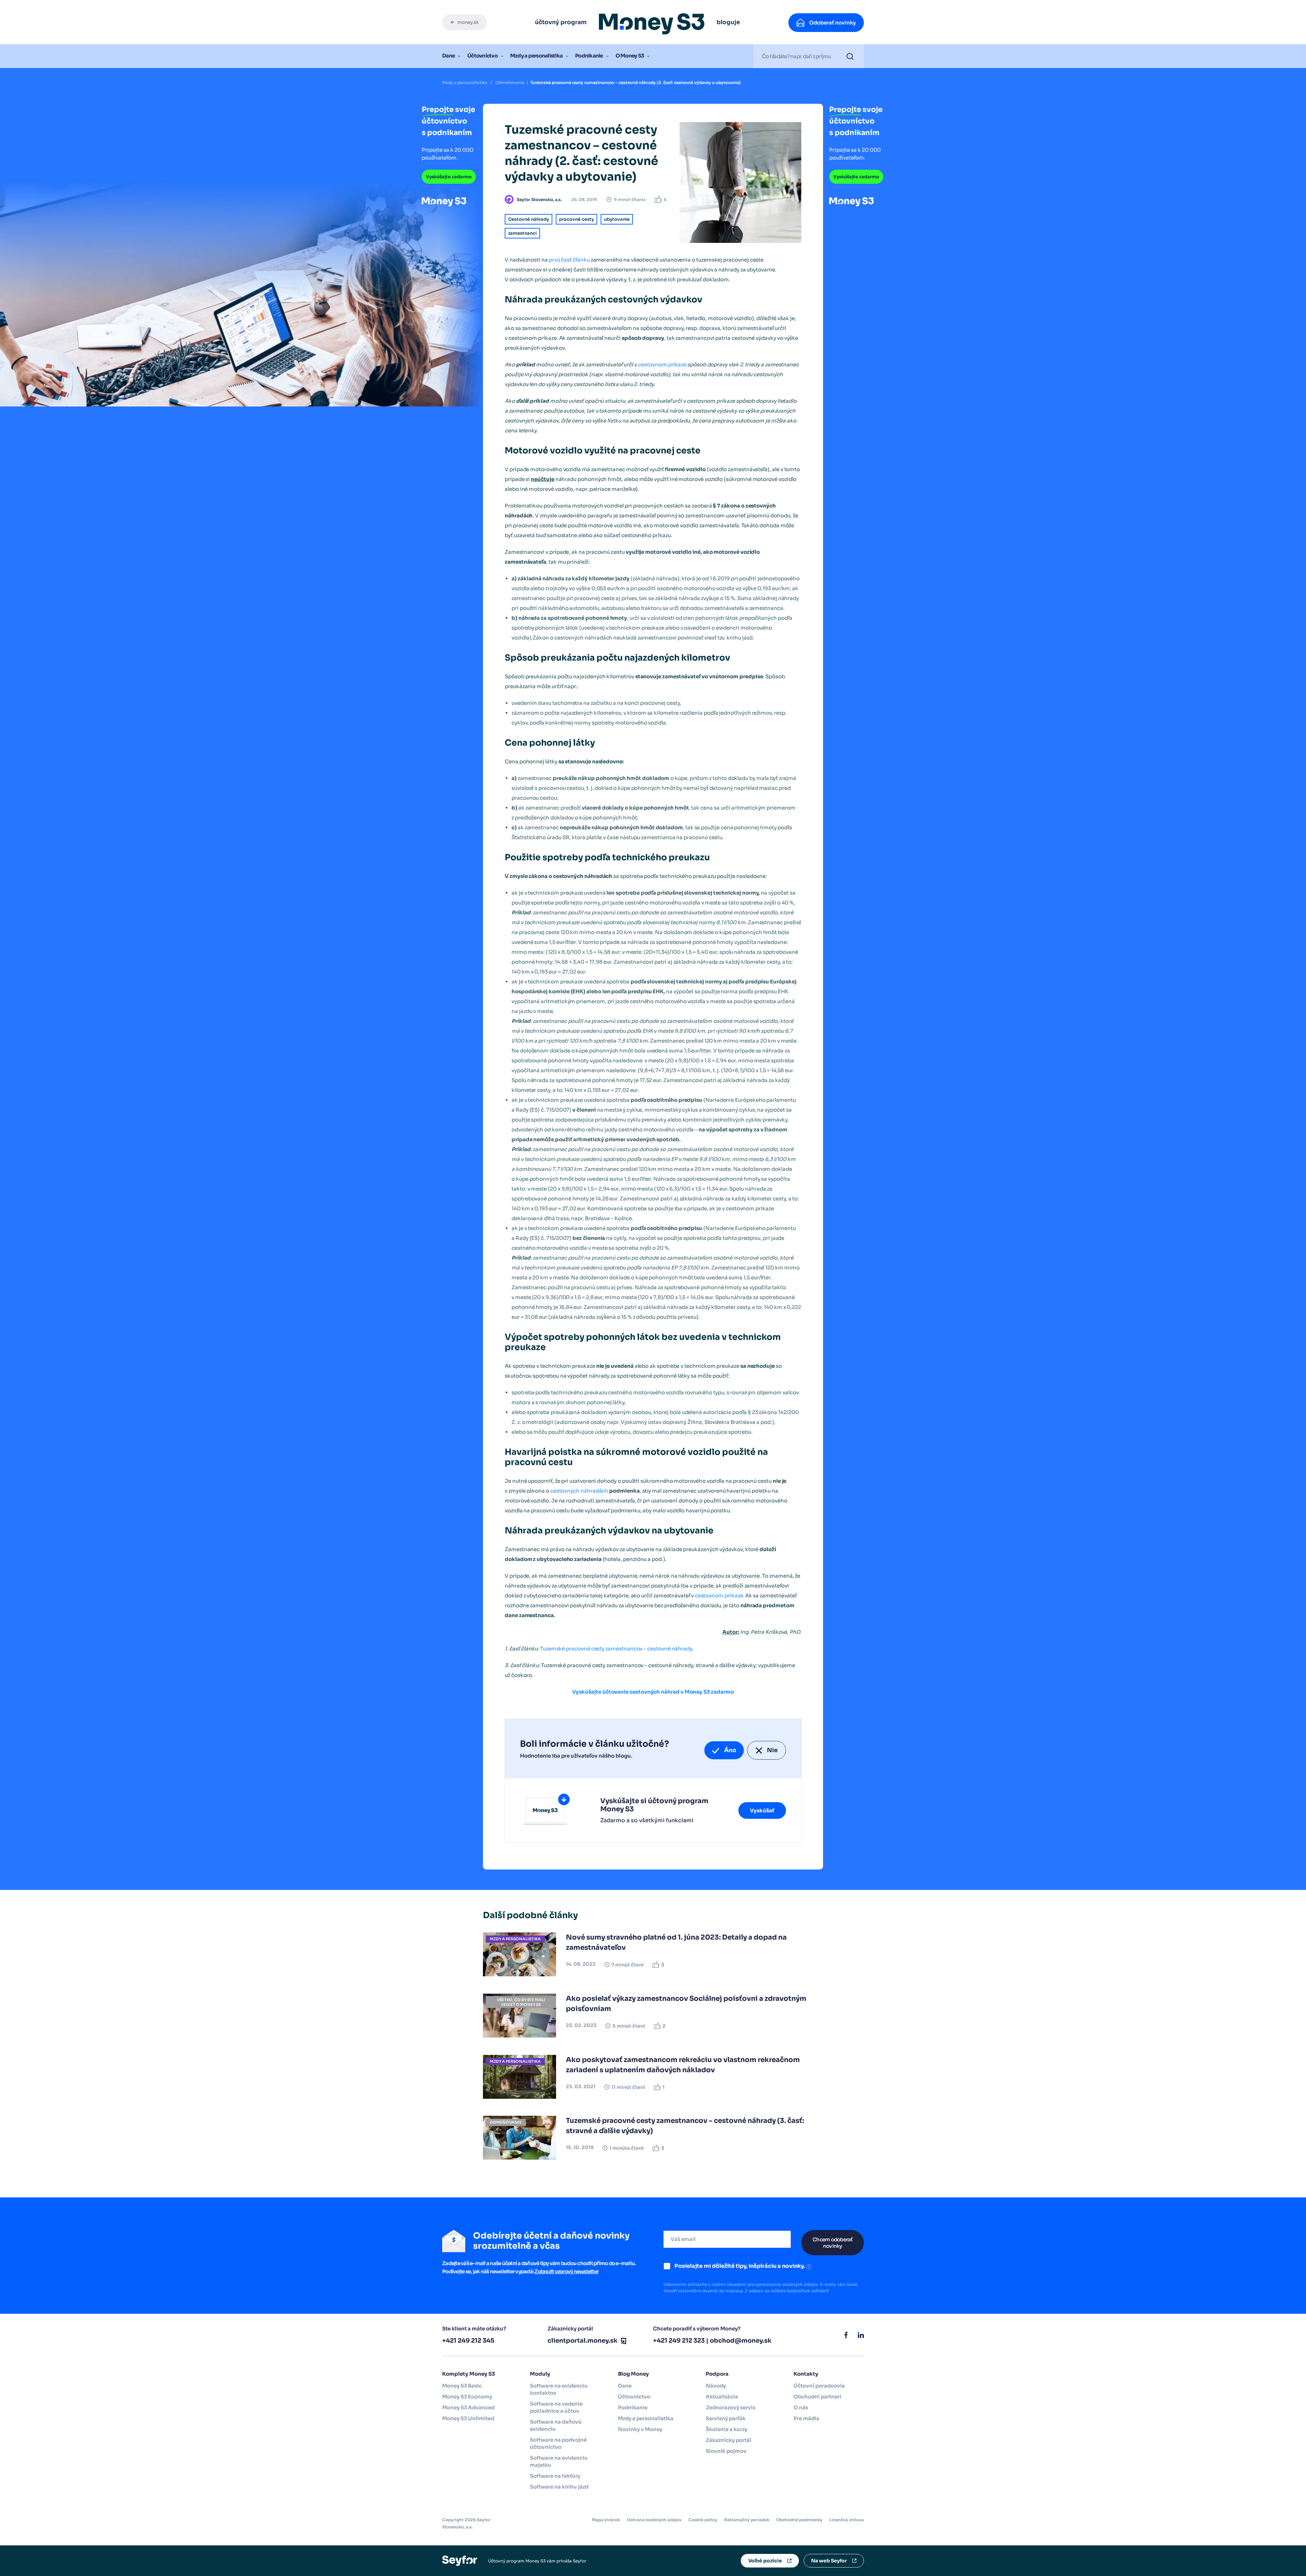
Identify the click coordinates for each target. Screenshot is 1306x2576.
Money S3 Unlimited (468, 2418)
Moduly (540, 2374)
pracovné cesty (576, 219)
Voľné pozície (765, 2561)
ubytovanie (617, 219)
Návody (716, 2386)
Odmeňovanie (510, 82)
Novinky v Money (640, 2429)
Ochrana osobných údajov (654, 2520)
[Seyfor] (460, 2561)
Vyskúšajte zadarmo (449, 177)
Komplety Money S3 (468, 2374)
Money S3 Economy (467, 2397)
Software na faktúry (555, 2476)
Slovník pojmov (726, 2451)
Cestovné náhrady (529, 219)
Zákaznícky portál (729, 2440)
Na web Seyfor (829, 2561)
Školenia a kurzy (726, 2429)
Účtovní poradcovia (819, 2386)
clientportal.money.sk (583, 2341)
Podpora (717, 2374)
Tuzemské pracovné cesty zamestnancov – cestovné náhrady (616, 1649)
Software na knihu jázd (559, 2487)
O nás (801, 2407)
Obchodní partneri (817, 2397)
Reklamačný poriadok (747, 2520)
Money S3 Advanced (468, 2407)
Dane (448, 56)
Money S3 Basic (462, 2386)
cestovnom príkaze (662, 364)
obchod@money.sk (741, 2341)
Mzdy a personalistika (536, 56)
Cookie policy (703, 2520)
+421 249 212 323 (679, 2341)
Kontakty (806, 2374)
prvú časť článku (569, 260)
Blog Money (633, 2374)
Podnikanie (589, 56)
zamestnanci (522, 233)
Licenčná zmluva (847, 2520)
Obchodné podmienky (799, 2520)
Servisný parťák (726, 2418)
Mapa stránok (606, 2520)
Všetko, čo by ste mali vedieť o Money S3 (521, 2002)
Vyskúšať (762, 1810)
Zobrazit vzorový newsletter (566, 2271)
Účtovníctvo (482, 56)
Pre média (806, 2418)
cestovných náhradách (579, 1491)
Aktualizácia (722, 2397)
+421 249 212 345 (468, 2341)
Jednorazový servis (731, 2407)
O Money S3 (630, 56)
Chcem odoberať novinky (833, 2243)
